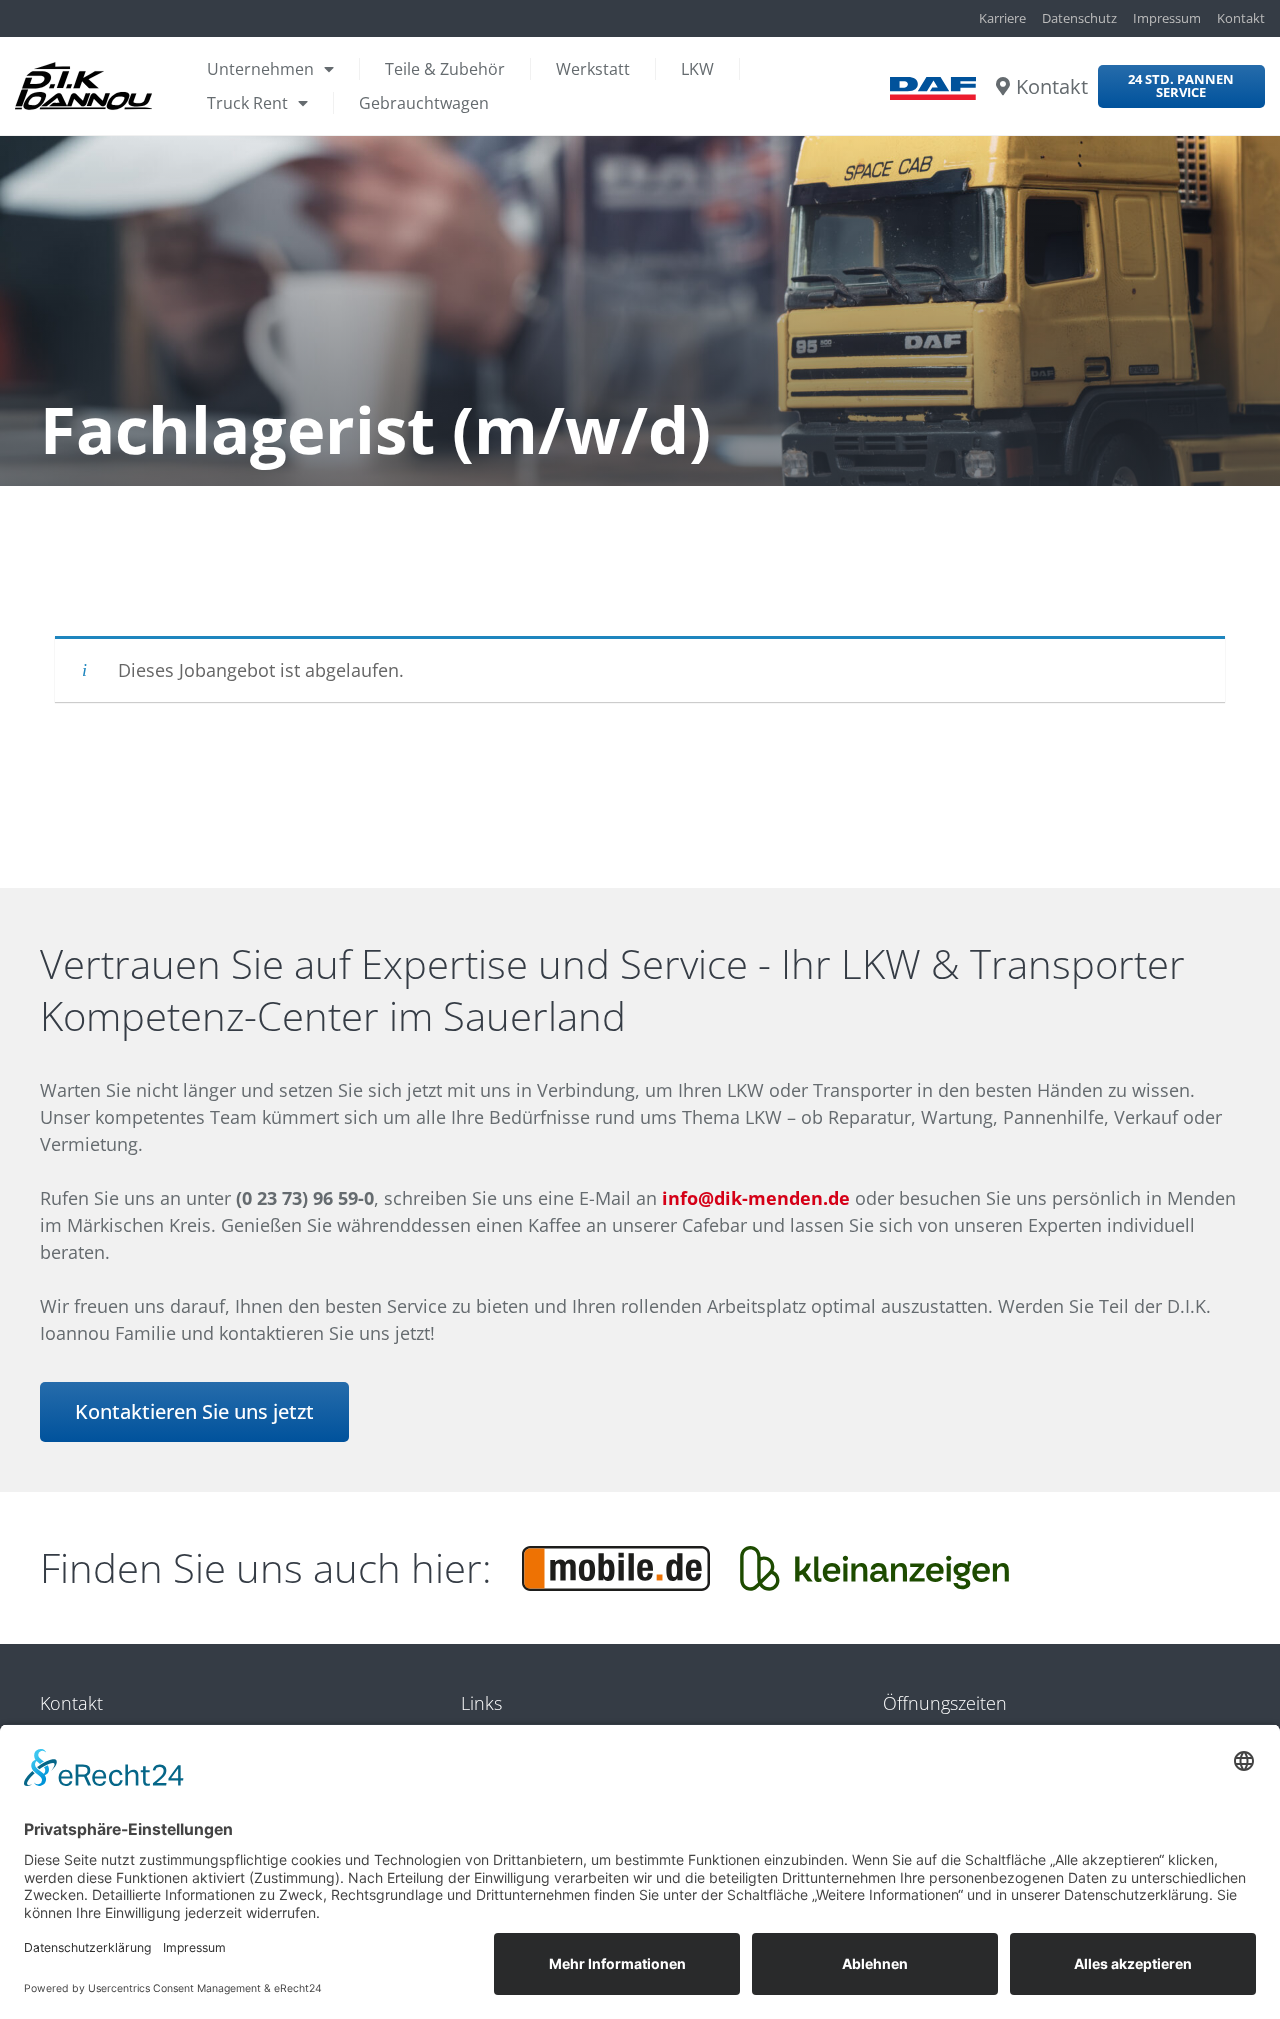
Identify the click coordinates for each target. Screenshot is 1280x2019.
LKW (697, 69)
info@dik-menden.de (756, 1198)
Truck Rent (247, 103)
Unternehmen (260, 69)
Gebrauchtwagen (424, 103)
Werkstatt (593, 69)
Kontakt (1052, 86)
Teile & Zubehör (445, 69)
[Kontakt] (1003, 86)
